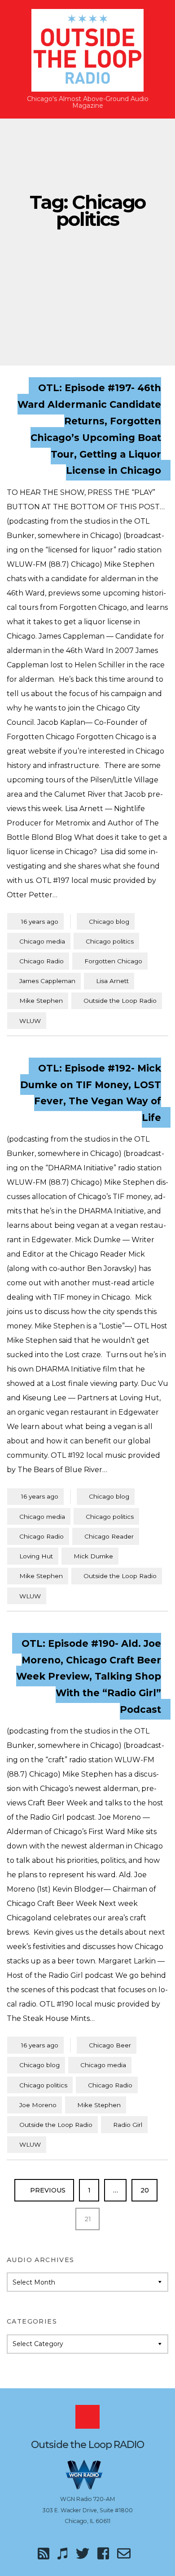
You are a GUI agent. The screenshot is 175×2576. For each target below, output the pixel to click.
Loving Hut (36, 1556)
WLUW (30, 1021)
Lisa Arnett (112, 981)
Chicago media (42, 941)
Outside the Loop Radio (120, 1001)
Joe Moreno (38, 2105)
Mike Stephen (41, 1001)
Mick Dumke (93, 1556)
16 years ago (35, 921)
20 (149, 2190)
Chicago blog (109, 922)
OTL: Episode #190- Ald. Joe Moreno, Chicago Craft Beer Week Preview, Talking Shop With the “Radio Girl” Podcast (89, 1676)
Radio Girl (128, 2125)
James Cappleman (47, 981)
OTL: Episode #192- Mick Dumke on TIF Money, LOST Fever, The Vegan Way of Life (91, 1092)
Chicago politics (110, 941)
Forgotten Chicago (113, 961)
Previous (47, 2190)
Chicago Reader (109, 1536)
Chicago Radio (42, 961)
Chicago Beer (110, 2045)
